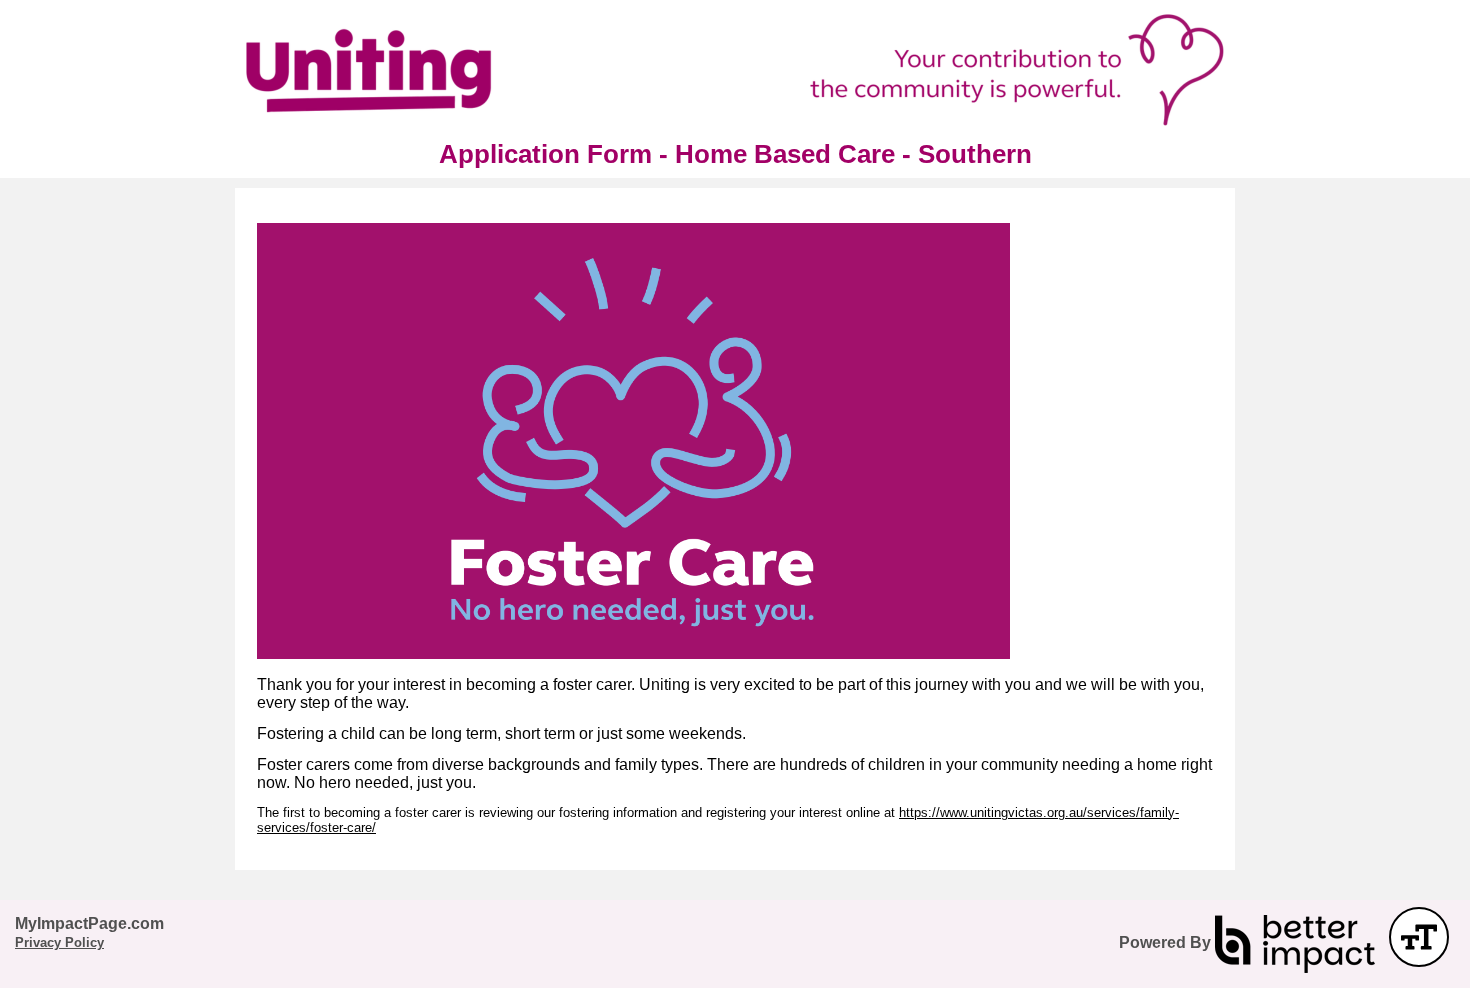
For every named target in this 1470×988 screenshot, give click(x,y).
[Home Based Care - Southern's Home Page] (735, 70)
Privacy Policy (59, 942)
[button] (1419, 937)
